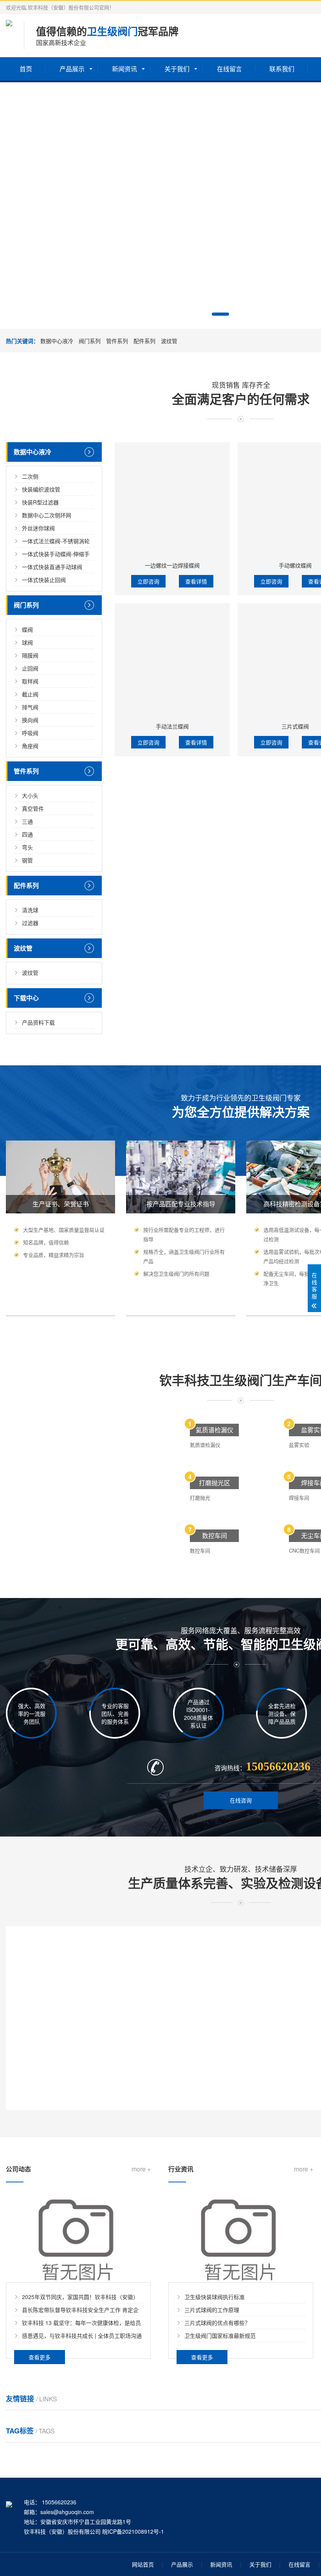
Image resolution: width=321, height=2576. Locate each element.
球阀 (27, 642)
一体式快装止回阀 (44, 580)
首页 (26, 69)
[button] (220, 314)
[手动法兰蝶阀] (172, 661)
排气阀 (30, 707)
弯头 (27, 847)
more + (141, 2169)
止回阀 (30, 668)
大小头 (30, 795)
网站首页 (143, 2564)
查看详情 (196, 581)
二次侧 (30, 476)
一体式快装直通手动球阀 (52, 567)
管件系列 (117, 341)
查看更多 (40, 2357)
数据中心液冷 (57, 341)
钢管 (27, 860)
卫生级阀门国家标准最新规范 (220, 2336)
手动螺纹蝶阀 (295, 565)
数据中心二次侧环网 (47, 515)
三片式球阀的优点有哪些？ (217, 2323)
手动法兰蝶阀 (172, 726)
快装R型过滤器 (40, 502)
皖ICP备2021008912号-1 (133, 2531)
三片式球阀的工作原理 (212, 2310)
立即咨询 (148, 581)
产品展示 (72, 69)
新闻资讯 (124, 69)
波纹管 (169, 341)
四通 (27, 834)
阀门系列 (90, 341)
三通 (27, 821)
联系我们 (282, 69)
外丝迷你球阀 (38, 528)
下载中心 (26, 998)
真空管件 (33, 808)
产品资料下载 (38, 1022)
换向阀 (30, 720)
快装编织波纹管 (41, 489)
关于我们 (177, 69)
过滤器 (30, 923)
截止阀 (30, 694)
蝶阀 (27, 629)
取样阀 (30, 681)
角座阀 (30, 746)
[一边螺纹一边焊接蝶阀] (172, 500)
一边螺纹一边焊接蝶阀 (172, 565)
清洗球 (30, 910)
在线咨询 (241, 1800)
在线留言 (229, 69)
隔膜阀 (30, 655)
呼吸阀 (30, 733)
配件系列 (144, 341)
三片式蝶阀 (295, 726)
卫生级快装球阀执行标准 (215, 2297)
